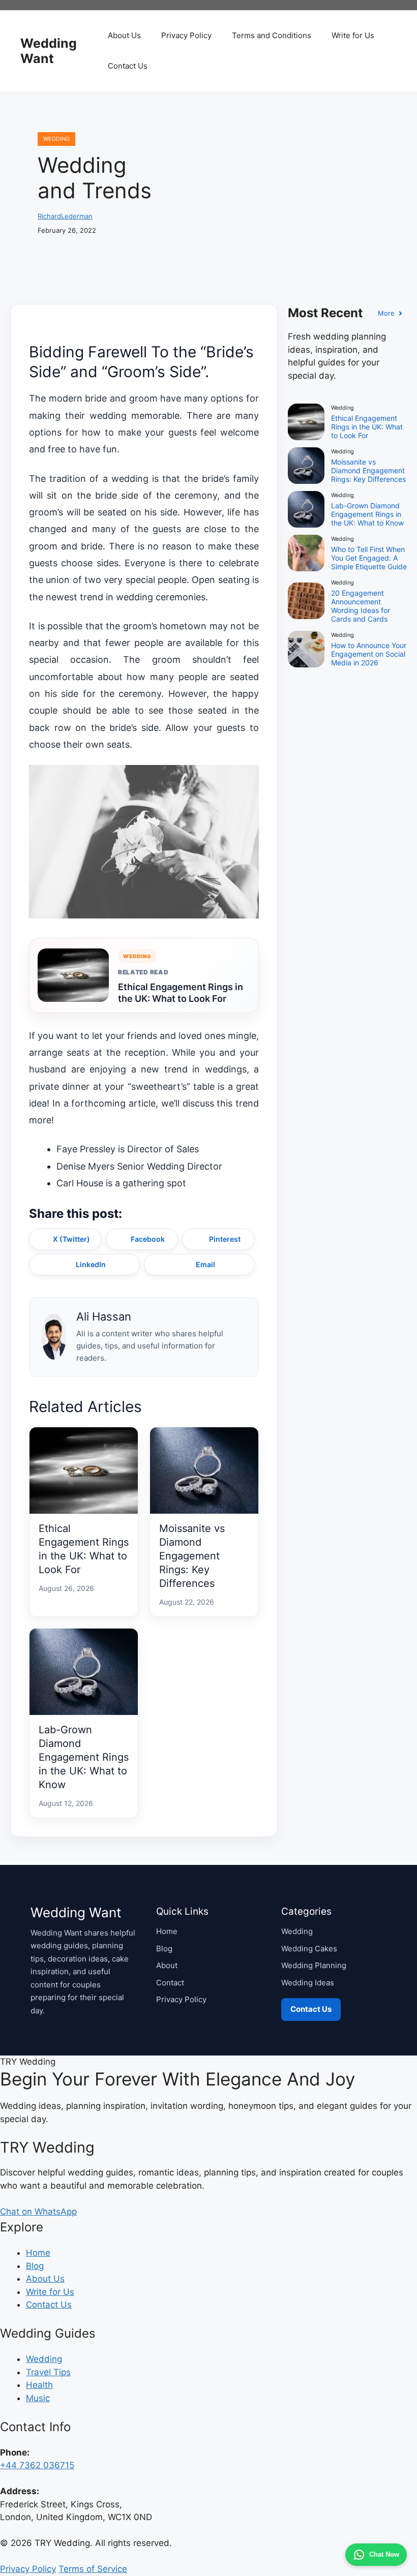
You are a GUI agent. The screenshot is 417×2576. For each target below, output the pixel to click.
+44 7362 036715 (37, 2465)
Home (167, 1931)
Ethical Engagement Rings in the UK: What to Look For (181, 993)
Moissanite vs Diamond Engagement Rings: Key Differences (192, 1556)
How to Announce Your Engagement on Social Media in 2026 (369, 654)
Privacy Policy (186, 35)
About (167, 1965)
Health (39, 2385)
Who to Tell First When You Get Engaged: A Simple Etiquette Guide (369, 558)
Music (38, 2398)
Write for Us (353, 35)
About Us (124, 35)
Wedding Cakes (309, 1949)
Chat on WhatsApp (38, 2212)
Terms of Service (93, 2569)
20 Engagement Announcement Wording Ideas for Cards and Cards (361, 606)
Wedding (56, 139)
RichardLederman (65, 216)
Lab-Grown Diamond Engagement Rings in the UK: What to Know (84, 1757)
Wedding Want (49, 51)
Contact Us (128, 66)
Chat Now (384, 2554)
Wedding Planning (314, 1965)
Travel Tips (48, 2372)
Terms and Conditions (272, 35)
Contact (170, 1983)
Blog (164, 1949)
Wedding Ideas (308, 1983)
